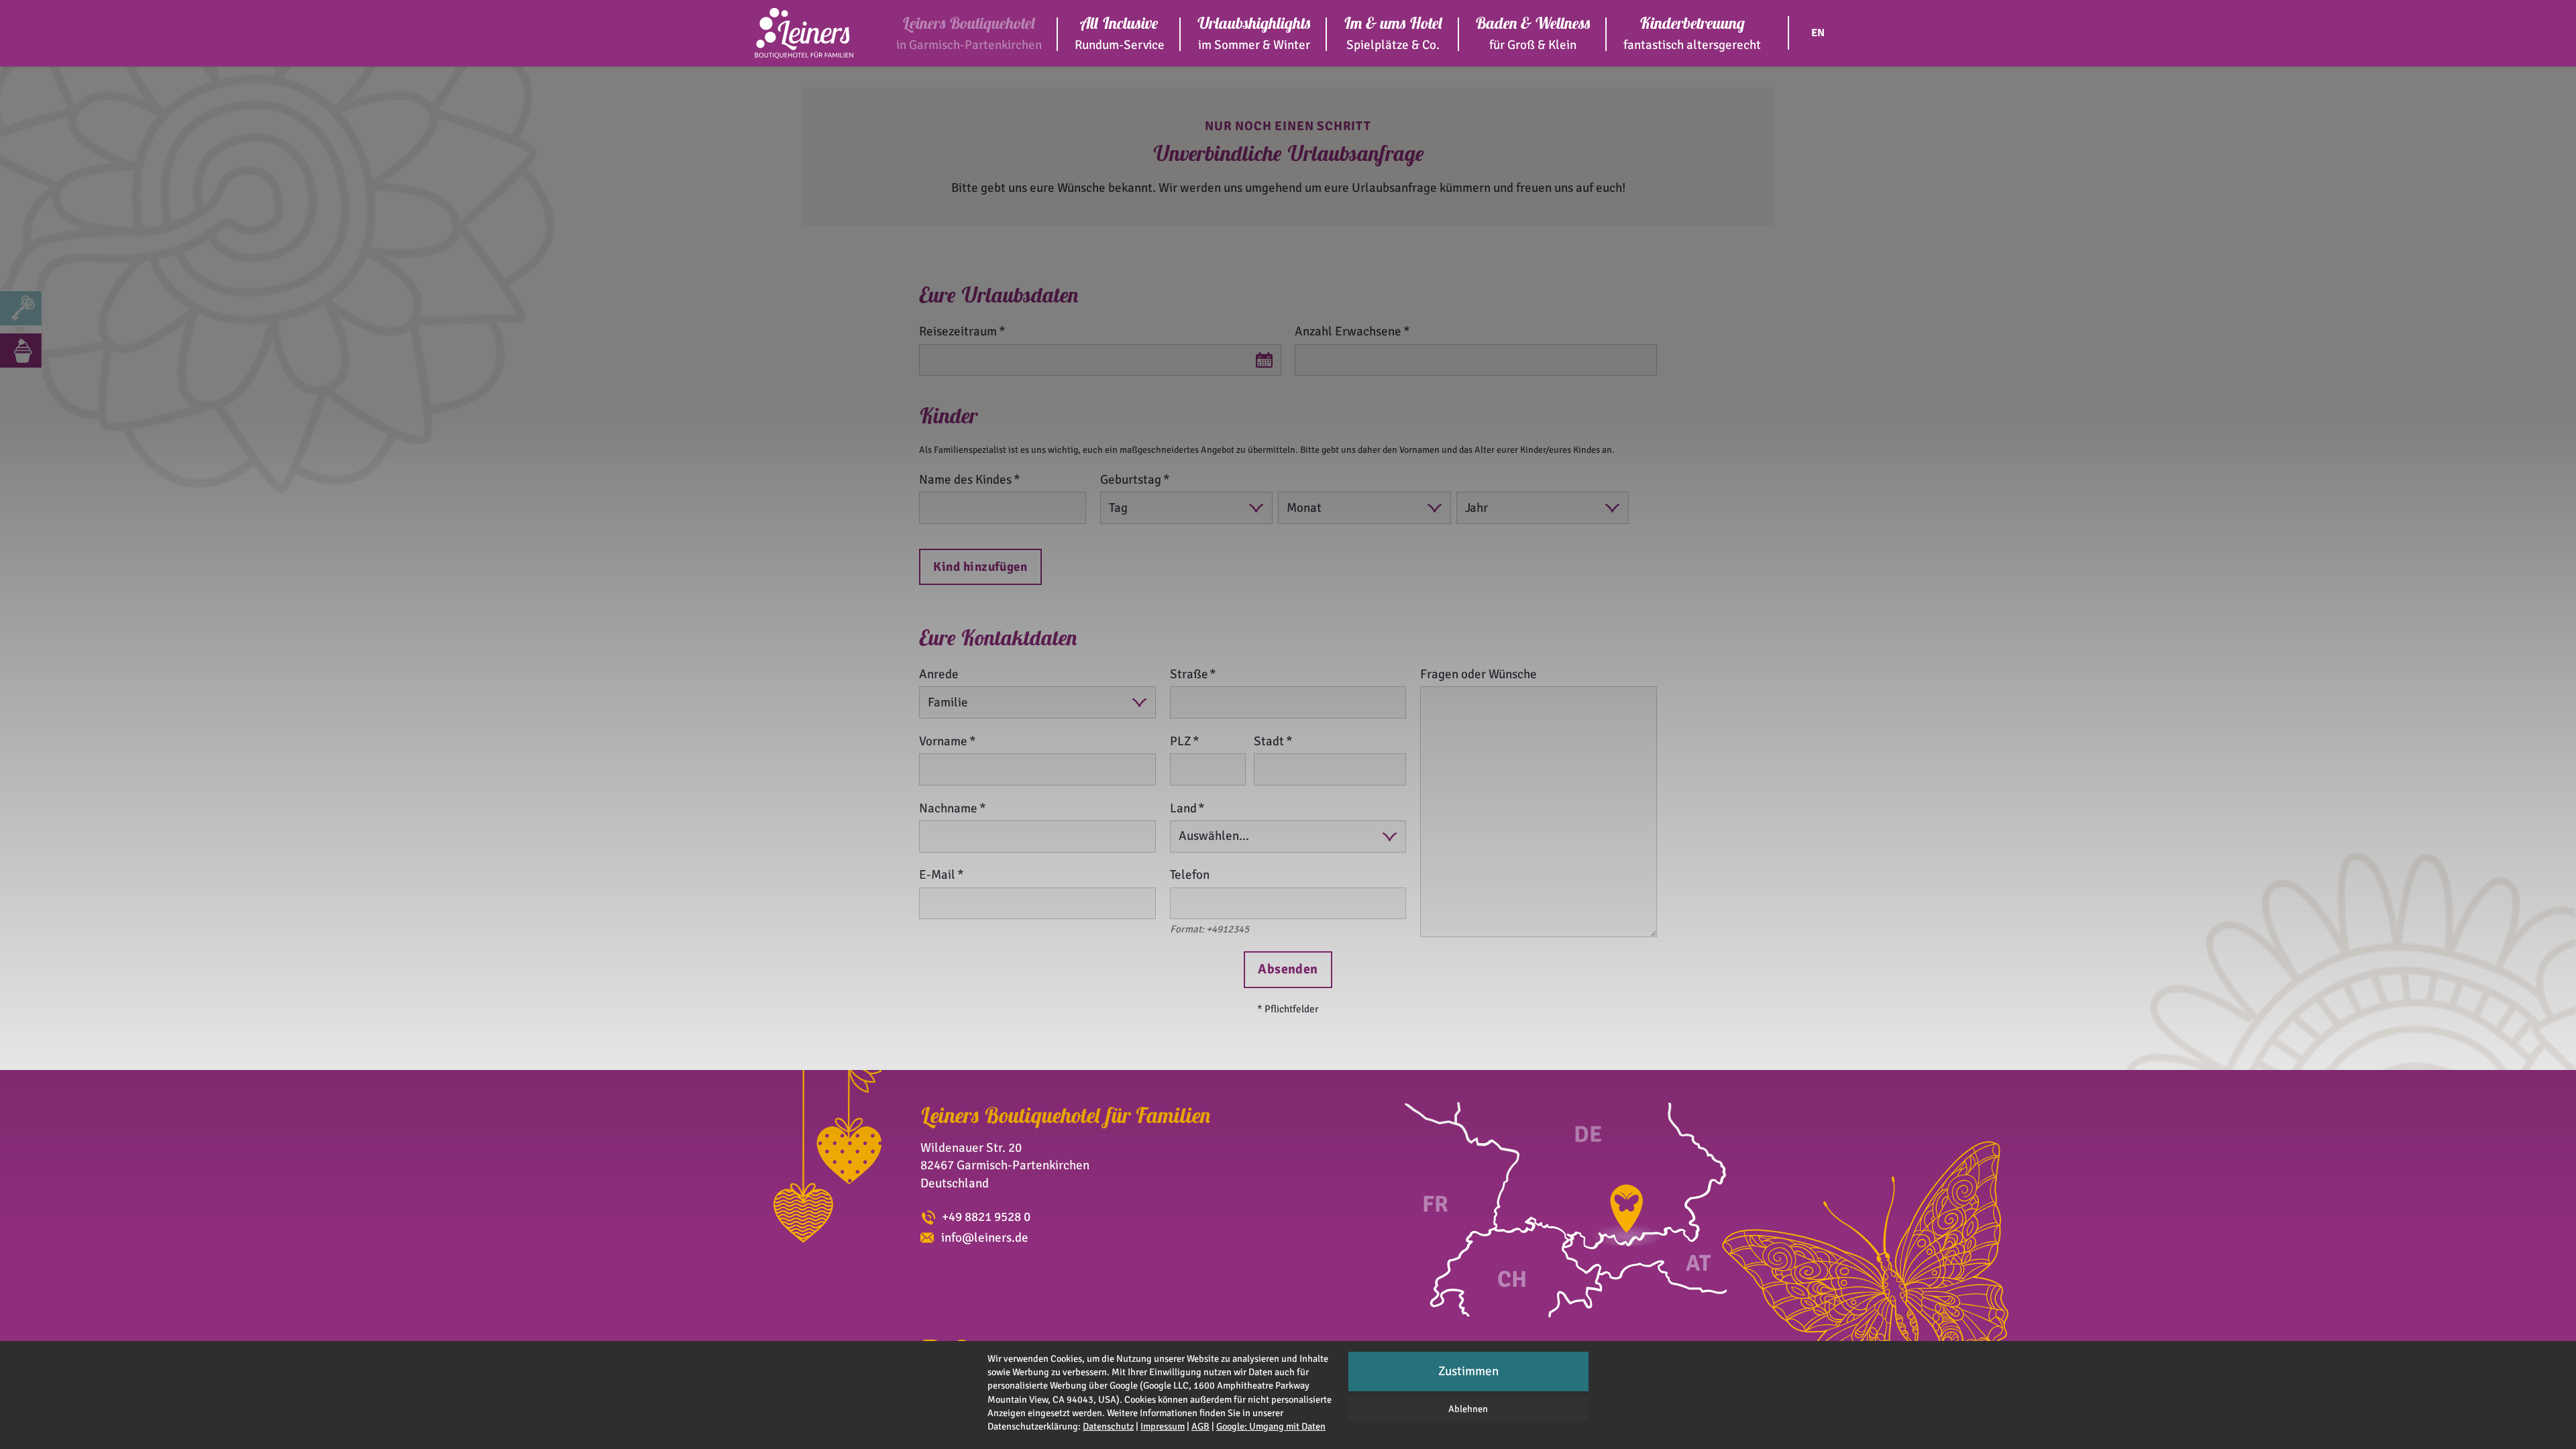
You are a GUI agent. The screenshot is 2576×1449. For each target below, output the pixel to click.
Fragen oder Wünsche (1479, 674)
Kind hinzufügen (980, 567)
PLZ (1181, 741)
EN (1818, 33)
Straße (1189, 674)
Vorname (943, 741)
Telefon (1190, 875)
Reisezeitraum (958, 331)
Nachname (948, 808)
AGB (1200, 1426)
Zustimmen (1468, 1371)
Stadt (1269, 741)
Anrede (939, 674)
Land (1183, 808)
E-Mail (937, 875)
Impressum (1163, 1426)
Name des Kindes (965, 480)
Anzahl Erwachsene (1348, 331)
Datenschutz (1108, 1426)
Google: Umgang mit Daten (1271, 1426)
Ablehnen (1468, 1409)
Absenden (1288, 969)
